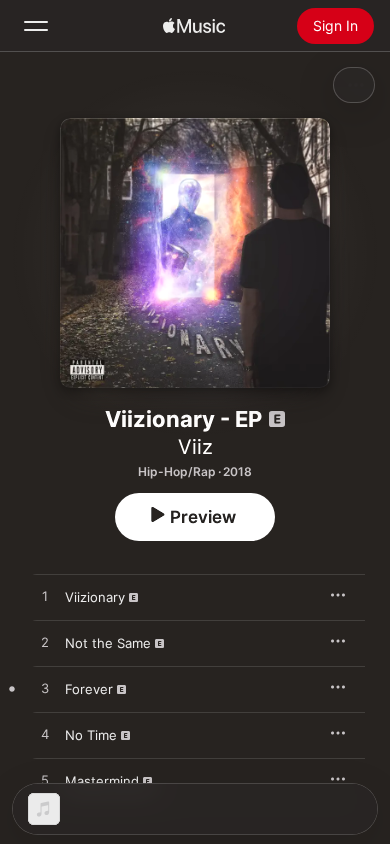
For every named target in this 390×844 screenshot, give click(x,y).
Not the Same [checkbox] (108, 643)
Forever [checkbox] (89, 689)
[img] (194, 26)
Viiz (195, 447)
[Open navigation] (36, 26)
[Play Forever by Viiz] (45, 689)
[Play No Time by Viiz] (45, 735)
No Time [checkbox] (91, 735)
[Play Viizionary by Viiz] (45, 597)
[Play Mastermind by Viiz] (45, 781)
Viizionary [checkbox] (95, 597)
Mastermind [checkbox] (102, 781)
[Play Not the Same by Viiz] (45, 643)
